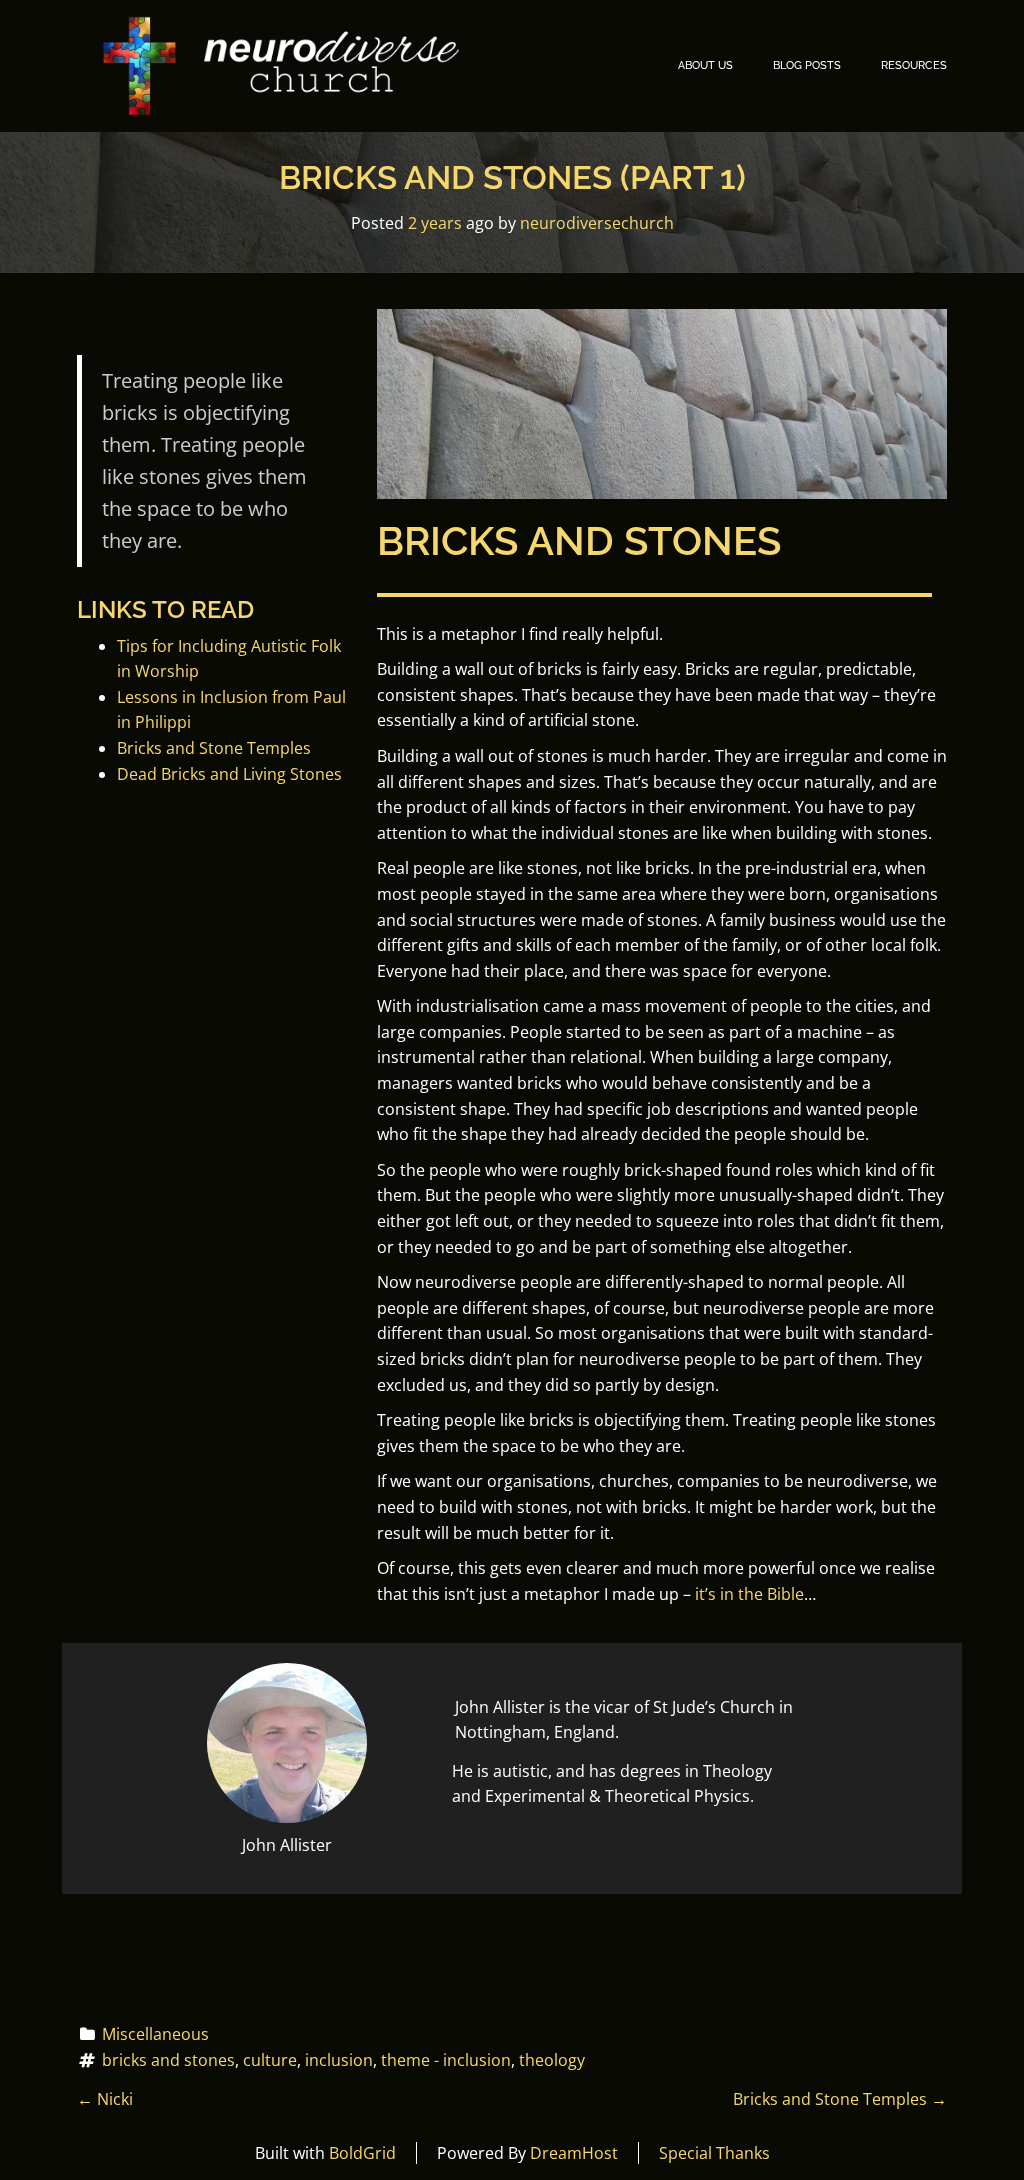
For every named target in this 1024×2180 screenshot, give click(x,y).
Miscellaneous (155, 2034)
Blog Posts (807, 65)
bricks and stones (168, 2060)
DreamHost (574, 2153)
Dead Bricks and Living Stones (229, 774)
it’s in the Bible (749, 1594)
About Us (705, 65)
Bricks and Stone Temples (214, 748)
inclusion (339, 2060)
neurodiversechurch (597, 223)
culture (270, 2060)
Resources (914, 65)
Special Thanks (714, 2153)
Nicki (105, 2099)
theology (552, 2060)
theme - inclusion (446, 2060)
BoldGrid (362, 2153)
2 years (435, 223)
